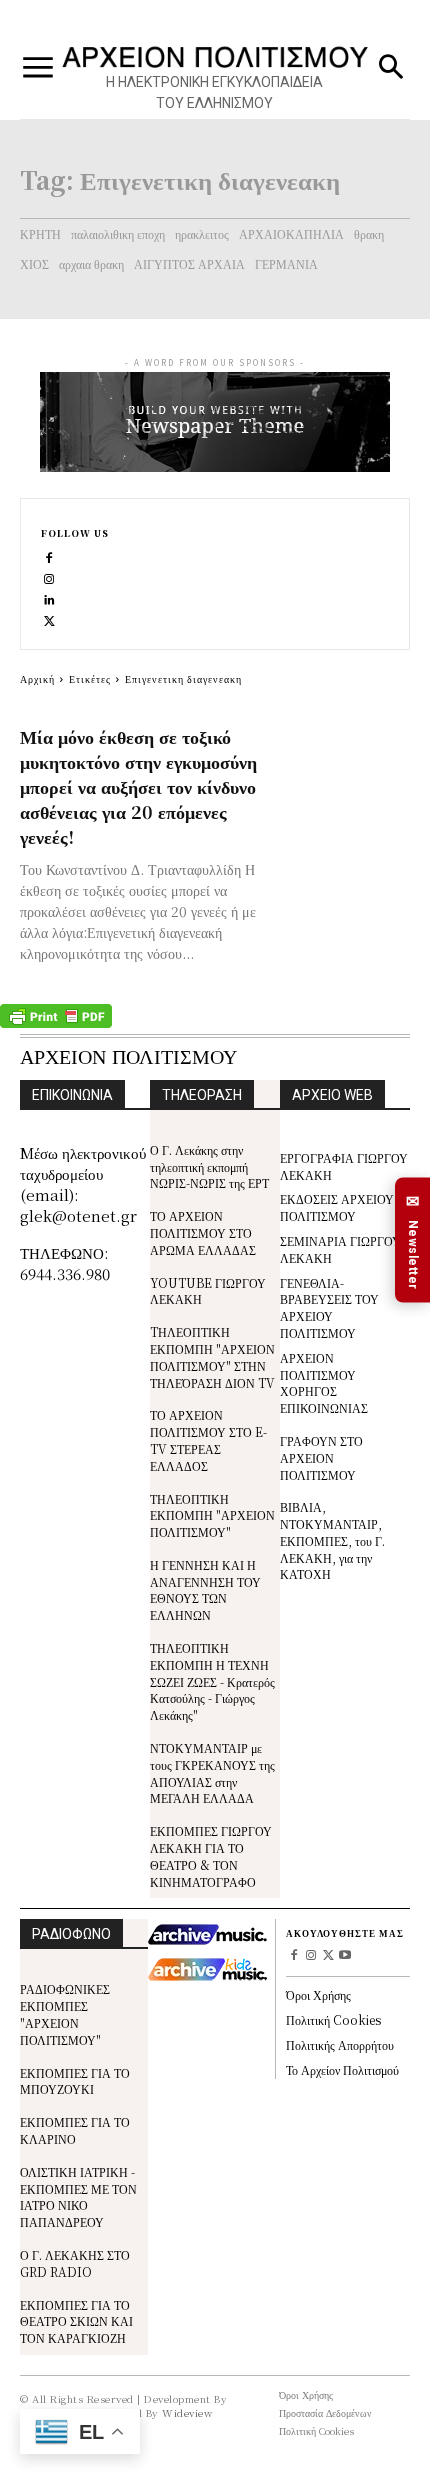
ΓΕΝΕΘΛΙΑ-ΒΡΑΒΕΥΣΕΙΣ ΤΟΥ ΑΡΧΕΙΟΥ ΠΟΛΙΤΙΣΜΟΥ (329, 1307)
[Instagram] (49, 577)
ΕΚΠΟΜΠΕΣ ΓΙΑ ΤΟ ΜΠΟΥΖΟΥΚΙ (75, 2081)
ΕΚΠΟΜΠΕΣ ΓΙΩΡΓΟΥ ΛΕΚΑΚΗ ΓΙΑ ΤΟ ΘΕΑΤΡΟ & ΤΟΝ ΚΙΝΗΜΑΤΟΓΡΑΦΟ (211, 1855)
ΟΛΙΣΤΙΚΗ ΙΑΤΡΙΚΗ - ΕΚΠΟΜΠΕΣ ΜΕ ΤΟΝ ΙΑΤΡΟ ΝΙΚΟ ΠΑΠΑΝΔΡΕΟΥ (78, 2196)
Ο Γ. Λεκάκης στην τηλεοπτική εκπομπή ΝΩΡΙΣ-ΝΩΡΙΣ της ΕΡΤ (209, 1166)
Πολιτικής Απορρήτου (340, 2044)
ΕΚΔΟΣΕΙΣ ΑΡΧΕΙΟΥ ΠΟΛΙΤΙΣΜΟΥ (337, 1207)
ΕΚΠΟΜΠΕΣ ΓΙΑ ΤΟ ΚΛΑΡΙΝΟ (75, 2130)
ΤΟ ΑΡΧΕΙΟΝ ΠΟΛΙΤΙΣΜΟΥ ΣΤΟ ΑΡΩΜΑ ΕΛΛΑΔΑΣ (203, 1232)
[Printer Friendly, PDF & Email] (56, 1023)
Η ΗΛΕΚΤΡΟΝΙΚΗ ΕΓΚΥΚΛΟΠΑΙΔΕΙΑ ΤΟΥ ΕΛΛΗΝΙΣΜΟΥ (214, 92)
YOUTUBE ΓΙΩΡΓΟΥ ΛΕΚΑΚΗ (208, 1291)
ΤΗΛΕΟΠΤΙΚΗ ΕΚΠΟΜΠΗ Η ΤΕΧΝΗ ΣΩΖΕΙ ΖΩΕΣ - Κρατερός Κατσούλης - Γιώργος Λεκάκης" (212, 1681)
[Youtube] (344, 1956)
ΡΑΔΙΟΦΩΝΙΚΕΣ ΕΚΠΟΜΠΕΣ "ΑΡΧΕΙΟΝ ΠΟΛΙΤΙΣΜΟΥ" (65, 2013)
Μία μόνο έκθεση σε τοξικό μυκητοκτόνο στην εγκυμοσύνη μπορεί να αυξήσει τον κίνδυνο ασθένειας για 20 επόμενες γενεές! (138, 786)
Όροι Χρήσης (318, 1994)
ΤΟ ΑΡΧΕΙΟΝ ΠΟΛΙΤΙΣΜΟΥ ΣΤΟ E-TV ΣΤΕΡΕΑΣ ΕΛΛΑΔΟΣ (208, 1439)
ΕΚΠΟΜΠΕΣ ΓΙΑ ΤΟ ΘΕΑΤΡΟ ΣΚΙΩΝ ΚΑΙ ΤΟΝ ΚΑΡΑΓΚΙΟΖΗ (76, 2321)
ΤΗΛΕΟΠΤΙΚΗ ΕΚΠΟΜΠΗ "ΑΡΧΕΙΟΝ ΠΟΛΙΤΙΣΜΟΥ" (212, 1515)
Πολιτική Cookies (333, 2019)
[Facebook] (49, 556)
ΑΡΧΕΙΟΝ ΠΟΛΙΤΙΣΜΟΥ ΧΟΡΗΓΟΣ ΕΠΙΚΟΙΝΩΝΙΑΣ (324, 1382)
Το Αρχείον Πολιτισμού (342, 2069)
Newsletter (413, 1241)
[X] (49, 619)
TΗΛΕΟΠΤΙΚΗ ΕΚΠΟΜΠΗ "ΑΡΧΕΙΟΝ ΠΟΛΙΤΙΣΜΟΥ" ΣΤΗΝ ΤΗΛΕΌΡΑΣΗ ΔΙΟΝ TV (212, 1356)
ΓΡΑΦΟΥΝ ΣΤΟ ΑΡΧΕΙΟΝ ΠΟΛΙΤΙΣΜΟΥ (321, 1457)
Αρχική (37, 678)
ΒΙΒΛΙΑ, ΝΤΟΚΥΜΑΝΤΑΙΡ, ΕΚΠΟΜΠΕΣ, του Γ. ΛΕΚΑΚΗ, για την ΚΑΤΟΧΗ (332, 1540)
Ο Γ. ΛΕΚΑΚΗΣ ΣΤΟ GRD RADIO (75, 2263)
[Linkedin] (49, 598)
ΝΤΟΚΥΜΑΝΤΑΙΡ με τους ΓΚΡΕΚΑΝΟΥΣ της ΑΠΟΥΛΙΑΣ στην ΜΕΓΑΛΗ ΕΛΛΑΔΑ (212, 1772)
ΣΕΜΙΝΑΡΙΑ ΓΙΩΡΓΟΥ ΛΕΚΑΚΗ (340, 1249)
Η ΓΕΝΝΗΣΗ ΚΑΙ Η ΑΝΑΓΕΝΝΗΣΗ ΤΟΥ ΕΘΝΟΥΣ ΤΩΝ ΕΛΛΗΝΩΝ (205, 1589)
